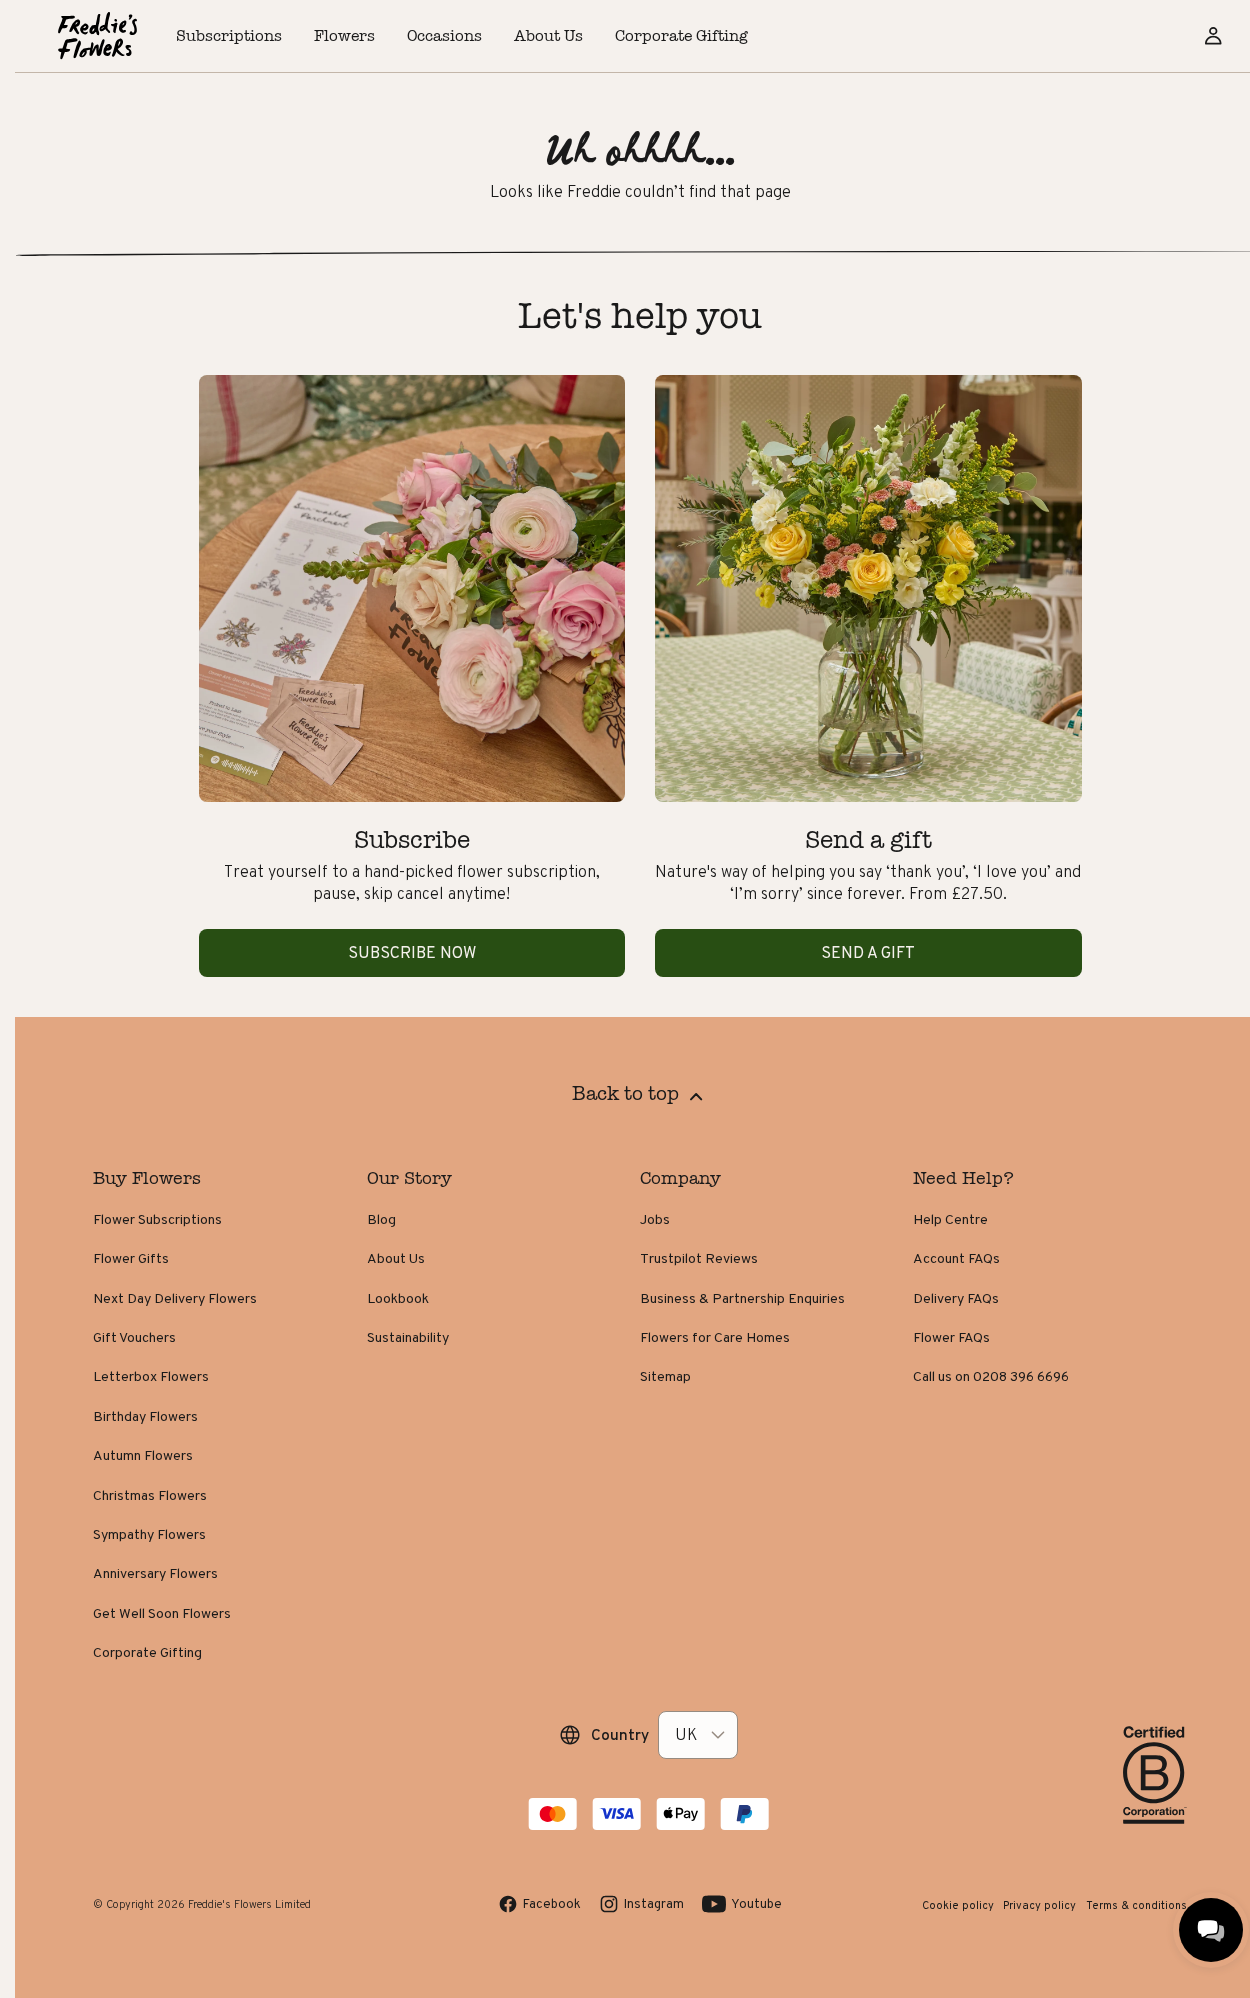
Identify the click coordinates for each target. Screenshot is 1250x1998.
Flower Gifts (131, 1258)
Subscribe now (412, 952)
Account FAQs (956, 1258)
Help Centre (950, 1219)
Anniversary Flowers (155, 1573)
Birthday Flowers (145, 1416)
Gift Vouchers (134, 1337)
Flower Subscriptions (157, 1219)
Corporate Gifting (147, 1652)
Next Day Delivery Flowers (175, 1298)
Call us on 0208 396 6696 (991, 1376)
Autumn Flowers (143, 1455)
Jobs (655, 1219)
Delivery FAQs (956, 1298)
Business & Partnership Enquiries (742, 1298)
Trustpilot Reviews (699, 1258)
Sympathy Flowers (149, 1534)
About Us (396, 1258)
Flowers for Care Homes (715, 1337)
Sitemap (665, 1376)
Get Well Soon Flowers (162, 1613)
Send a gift (868, 952)
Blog (381, 1219)
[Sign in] (1213, 36)
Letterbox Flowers (151, 1376)
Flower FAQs (951, 1337)
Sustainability (408, 1337)
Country (620, 1734)
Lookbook (398, 1298)
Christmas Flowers (150, 1495)
